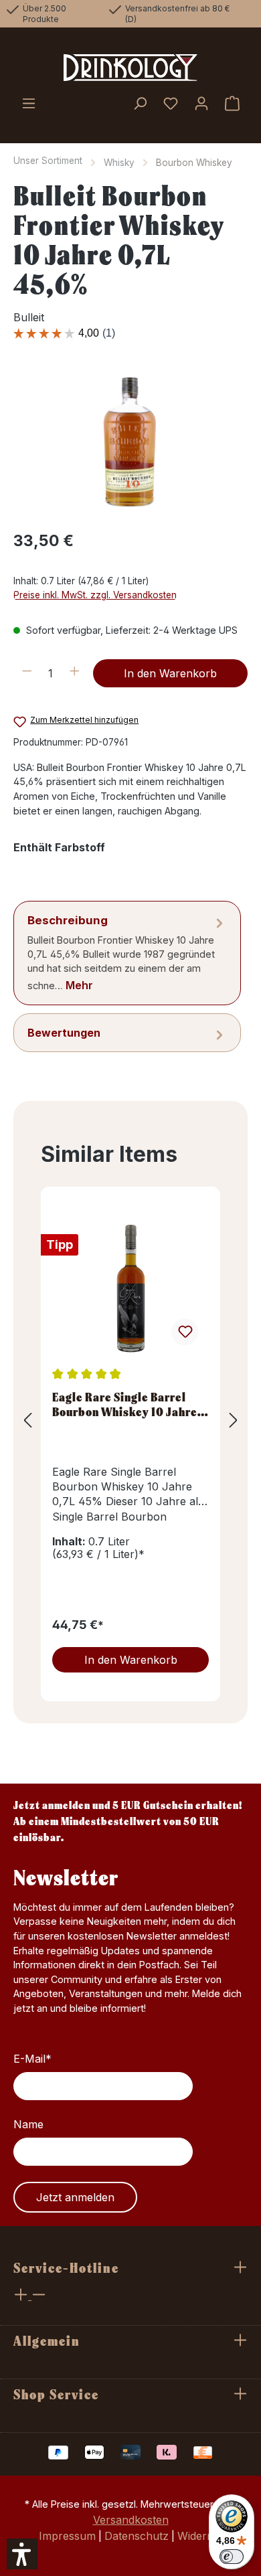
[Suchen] (140, 104)
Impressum (67, 2536)
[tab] (127, 953)
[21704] (130, 443)
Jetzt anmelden (75, 2197)
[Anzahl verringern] (27, 673)
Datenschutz (137, 2536)
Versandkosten (131, 2520)
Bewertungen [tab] (64, 1033)
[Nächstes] (234, 1420)
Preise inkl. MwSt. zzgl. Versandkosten (95, 595)
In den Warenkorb (170, 673)
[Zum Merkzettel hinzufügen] (185, 1332)
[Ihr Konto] (201, 104)
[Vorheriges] (27, 1420)
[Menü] (29, 104)
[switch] (232, 2557)
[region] (130, 443)
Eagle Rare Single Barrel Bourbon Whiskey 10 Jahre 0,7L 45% (125, 1404)
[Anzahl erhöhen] (75, 673)
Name (28, 2124)
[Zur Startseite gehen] (130, 68)
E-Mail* (32, 2059)
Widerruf (200, 2536)
